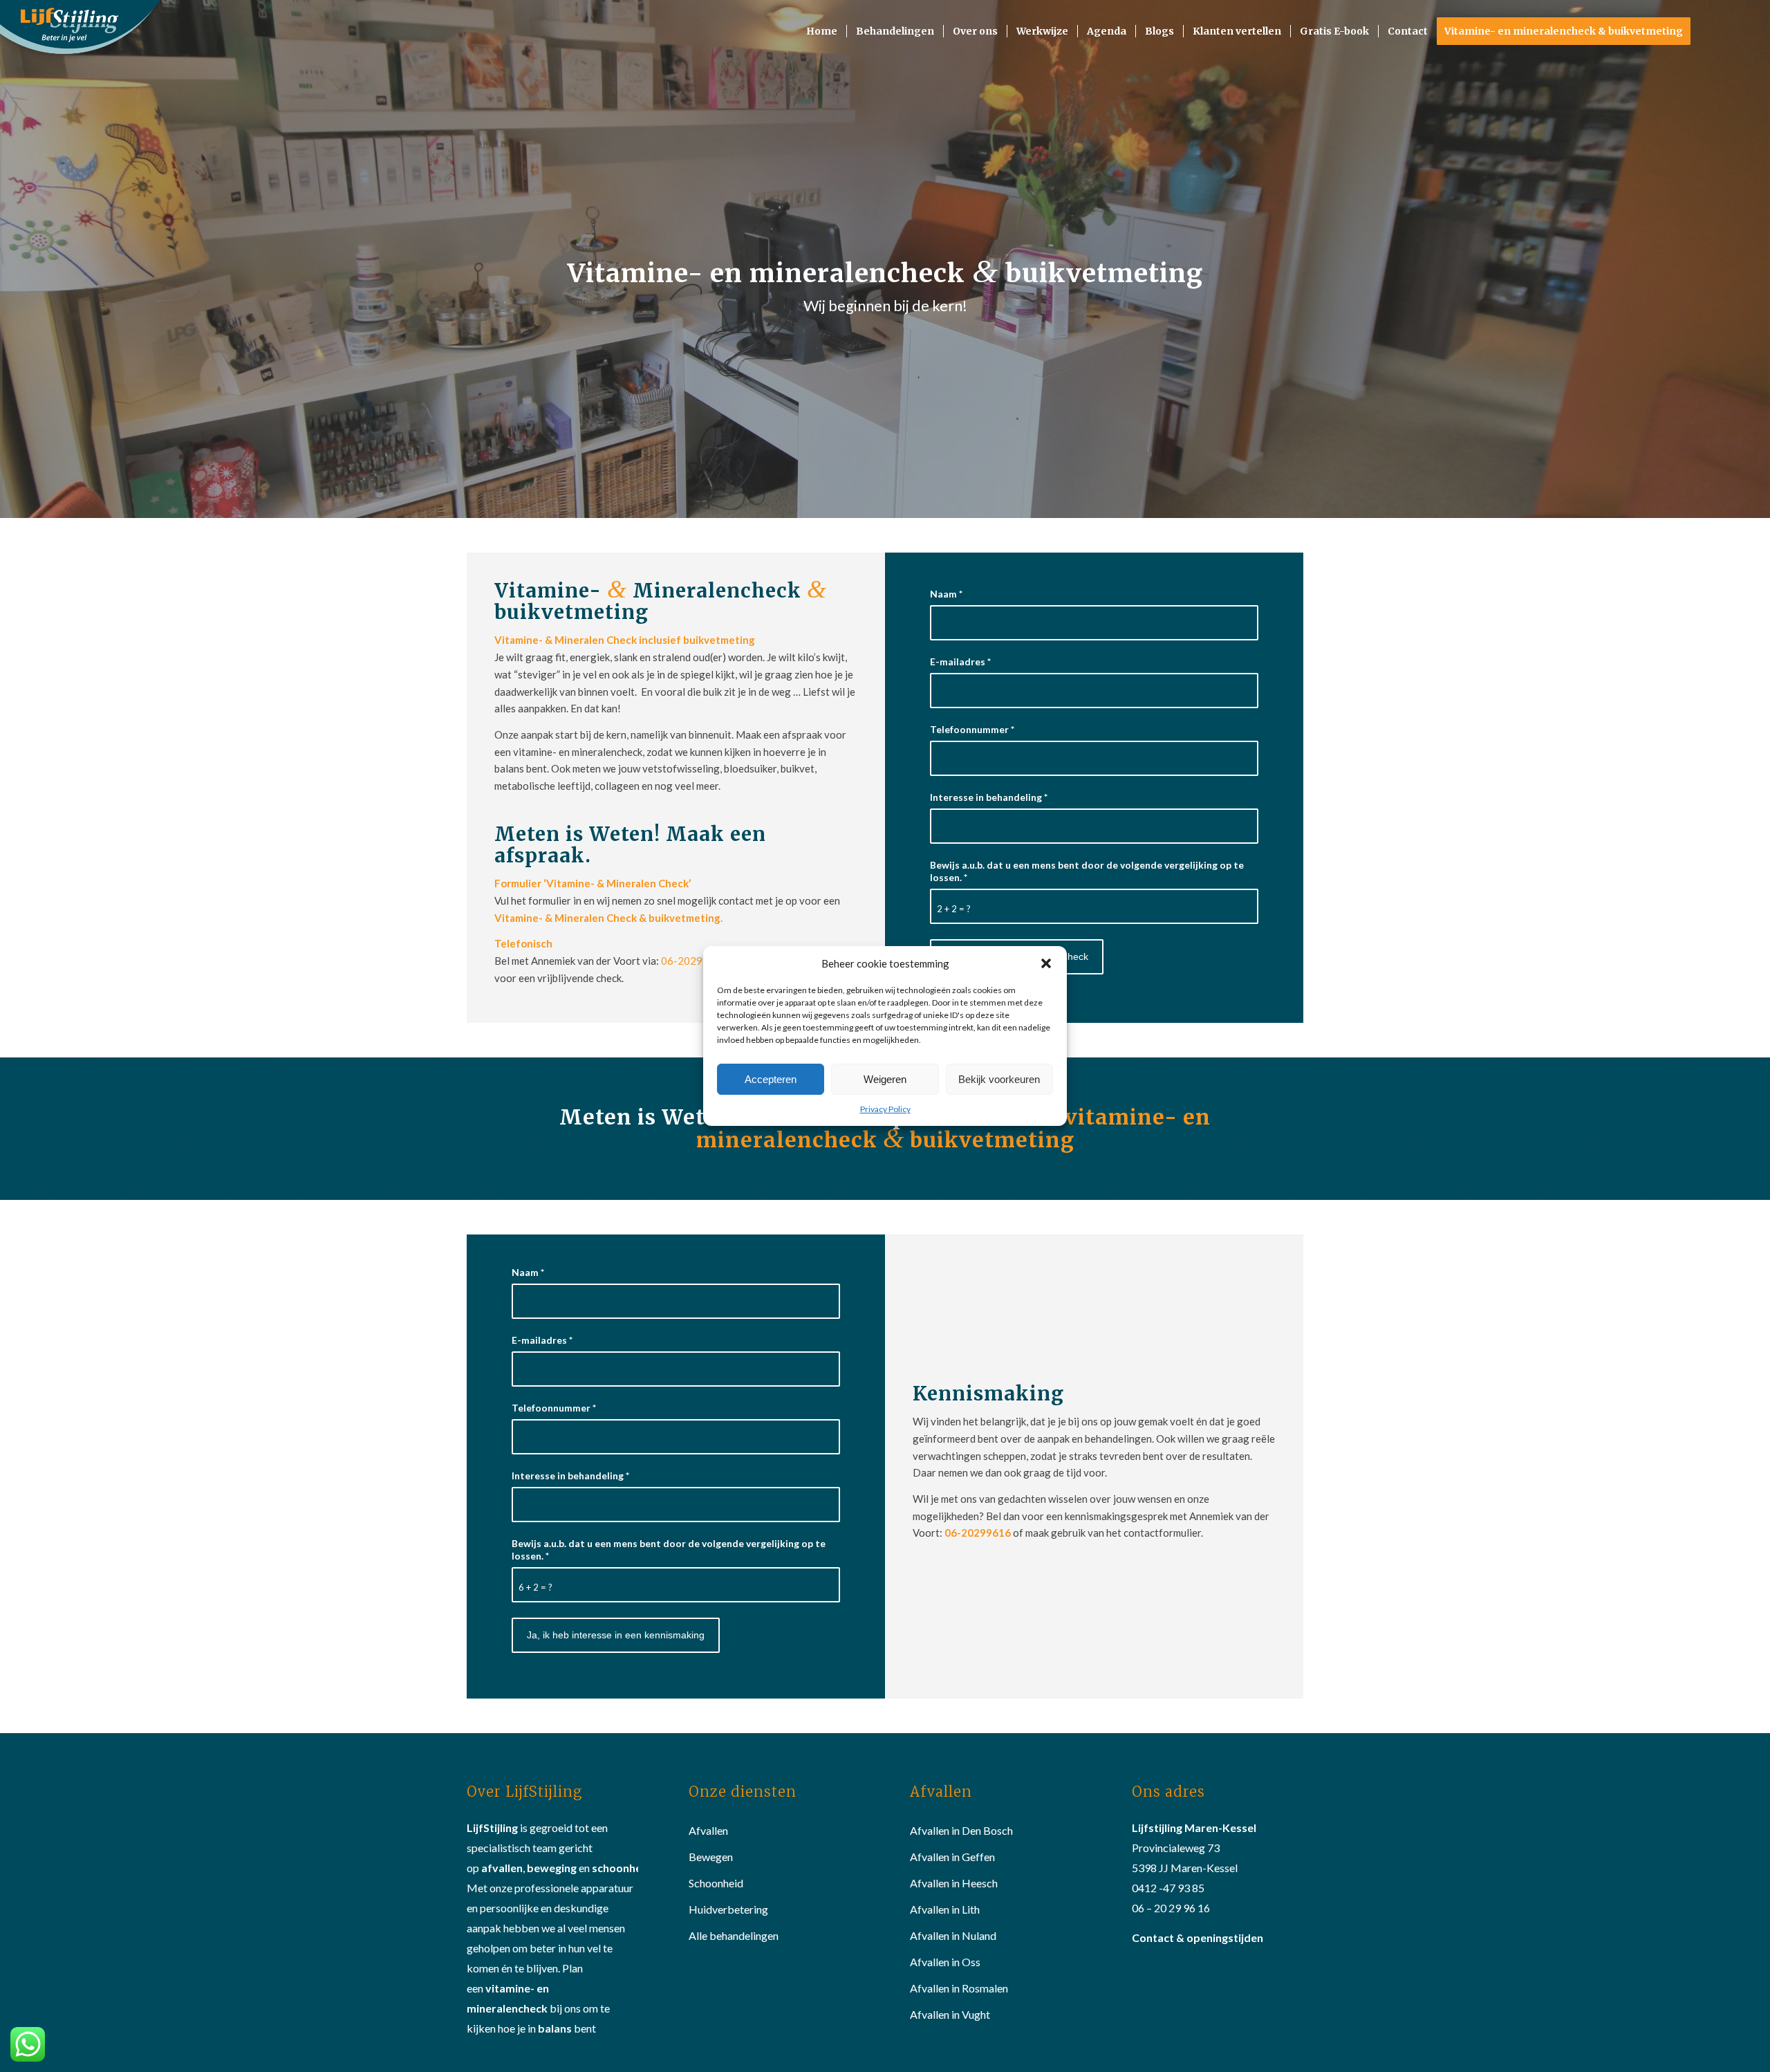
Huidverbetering (728, 1909)
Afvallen (708, 1830)
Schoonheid (716, 1883)
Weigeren (885, 1079)
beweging (552, 1868)
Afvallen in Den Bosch (961, 1830)
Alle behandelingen (734, 1935)
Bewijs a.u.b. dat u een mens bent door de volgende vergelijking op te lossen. (1087, 871)
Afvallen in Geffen (952, 1857)
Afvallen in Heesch (954, 1883)
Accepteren (771, 1079)
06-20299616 (695, 961)
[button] (1046, 963)
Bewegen (711, 1857)
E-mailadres (960, 662)
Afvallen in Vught (950, 2014)
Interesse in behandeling (989, 797)
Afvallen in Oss (945, 1962)
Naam (946, 594)
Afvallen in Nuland (953, 1935)
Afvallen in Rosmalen (959, 1988)
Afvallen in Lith (945, 1909)
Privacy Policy (885, 1109)
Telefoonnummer (972, 729)
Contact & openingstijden (1198, 1937)
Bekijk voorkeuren (999, 1079)
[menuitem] (822, 31)
